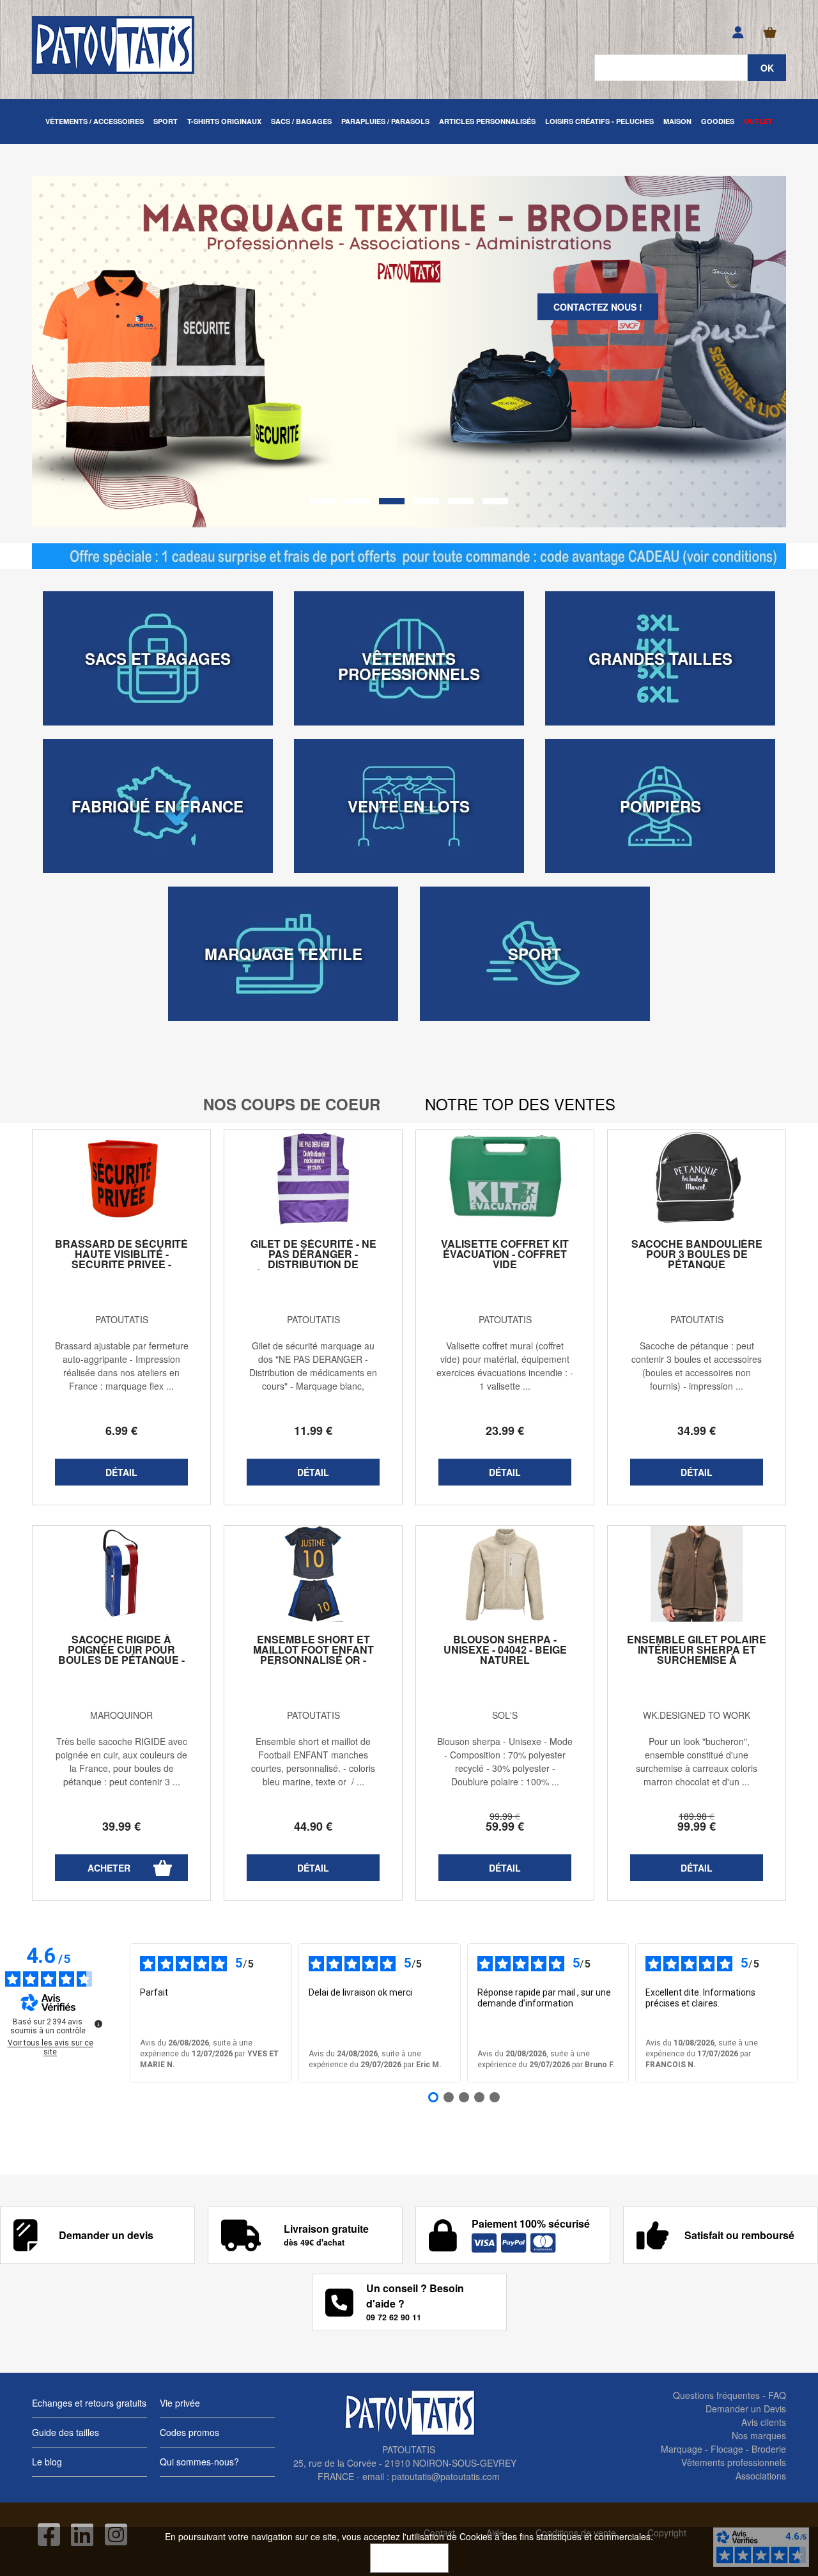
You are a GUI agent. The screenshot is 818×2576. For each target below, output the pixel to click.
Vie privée (180, 2403)
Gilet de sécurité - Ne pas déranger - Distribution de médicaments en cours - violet (313, 1264)
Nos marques (759, 2435)
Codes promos (189, 2432)
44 (313, 1826)
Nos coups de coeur (292, 1104)
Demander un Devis (746, 2409)
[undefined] (98, 2024)
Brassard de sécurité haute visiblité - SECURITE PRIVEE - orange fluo (121, 1259)
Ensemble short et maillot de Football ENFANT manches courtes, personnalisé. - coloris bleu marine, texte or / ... (313, 1761)
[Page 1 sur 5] (433, 2097)
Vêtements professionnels (734, 2462)
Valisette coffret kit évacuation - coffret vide (505, 1254)
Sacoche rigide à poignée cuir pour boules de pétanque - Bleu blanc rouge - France (121, 1660)
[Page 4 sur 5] (479, 2097)
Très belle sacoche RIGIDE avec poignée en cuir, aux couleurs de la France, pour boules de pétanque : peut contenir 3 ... (121, 1761)
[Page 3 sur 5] (464, 2097)
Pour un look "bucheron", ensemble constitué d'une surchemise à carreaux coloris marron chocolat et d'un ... (697, 1761)
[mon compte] (738, 33)
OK (409, 2558)
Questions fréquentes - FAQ (729, 2395)
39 (121, 1826)
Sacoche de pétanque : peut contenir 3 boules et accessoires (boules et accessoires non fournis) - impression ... (697, 1366)
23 (505, 1431)
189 (697, 1816)
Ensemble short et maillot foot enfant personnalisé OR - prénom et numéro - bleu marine (313, 1660)
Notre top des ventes (520, 1104)
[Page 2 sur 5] (449, 2097)
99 (505, 1816)
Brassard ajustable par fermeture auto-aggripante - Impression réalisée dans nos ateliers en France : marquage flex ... (122, 1366)
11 (313, 1431)
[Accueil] (113, 45)
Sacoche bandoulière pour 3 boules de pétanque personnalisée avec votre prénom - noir (697, 1264)
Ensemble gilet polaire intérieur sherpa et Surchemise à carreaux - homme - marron (697, 1660)
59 (505, 1826)
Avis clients (764, 2422)
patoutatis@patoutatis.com (446, 2476)
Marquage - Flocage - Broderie (723, 2449)
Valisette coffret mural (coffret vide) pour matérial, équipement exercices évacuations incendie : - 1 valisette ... (505, 1366)
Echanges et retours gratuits (89, 2403)
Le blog (47, 2462)
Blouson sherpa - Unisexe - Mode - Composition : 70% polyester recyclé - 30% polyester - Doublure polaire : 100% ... (505, 1761)
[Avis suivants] (808, 2013)
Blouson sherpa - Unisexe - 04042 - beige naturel (505, 1650)
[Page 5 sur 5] (495, 2097)
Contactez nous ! (598, 307)
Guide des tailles (66, 2432)
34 (697, 1431)
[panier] (770, 33)
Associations (761, 2476)
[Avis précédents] (120, 2013)
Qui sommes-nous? (199, 2462)
